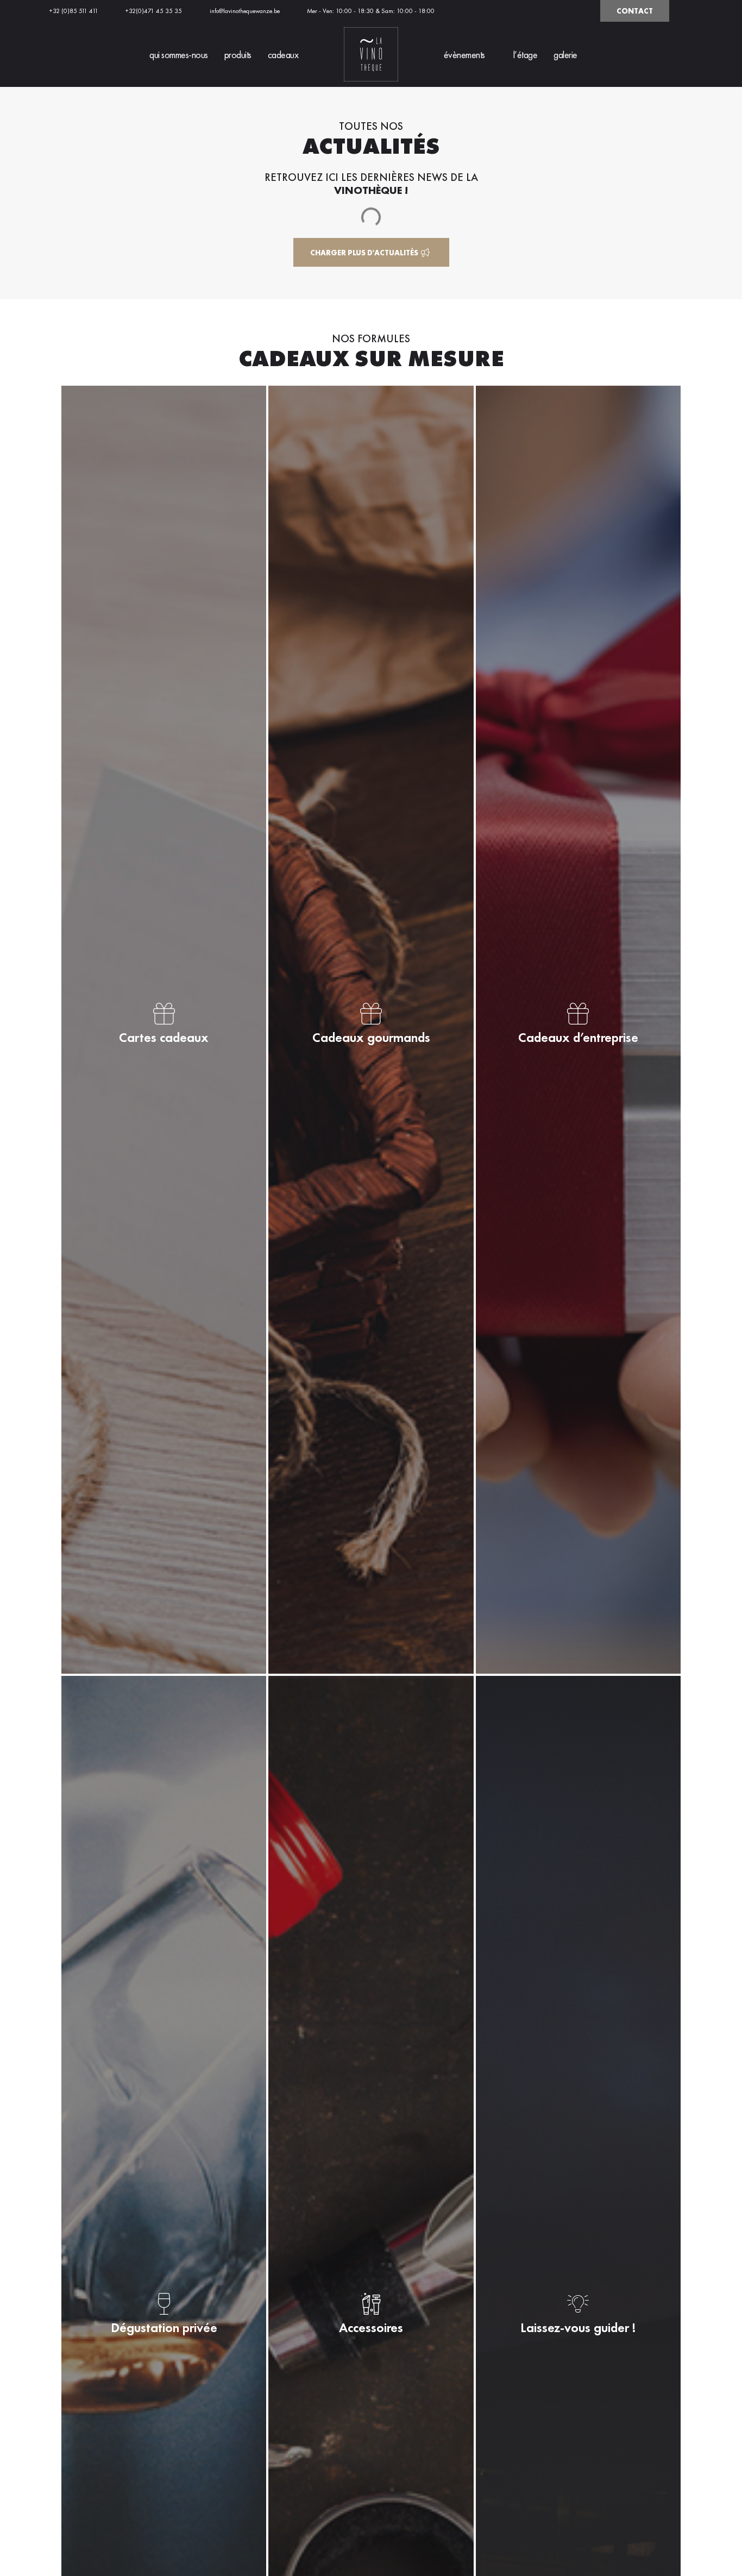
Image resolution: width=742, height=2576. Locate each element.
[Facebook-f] (564, 11)
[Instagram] (582, 11)
